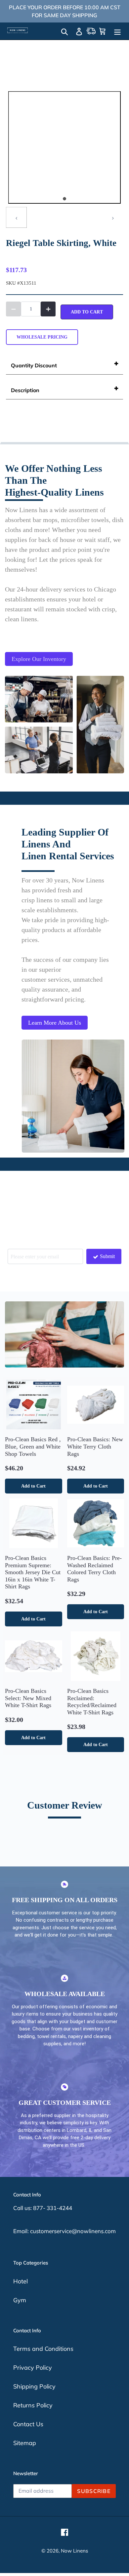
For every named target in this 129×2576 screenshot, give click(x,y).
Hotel (21, 2281)
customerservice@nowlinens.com (73, 2231)
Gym (20, 2300)
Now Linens (74, 2551)
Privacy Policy (33, 2368)
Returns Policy (33, 2405)
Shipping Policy (34, 2386)
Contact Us (28, 2424)
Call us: (23, 2208)
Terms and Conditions (43, 2349)
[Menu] (117, 31)
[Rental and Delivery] (91, 31)
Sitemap (25, 2443)
